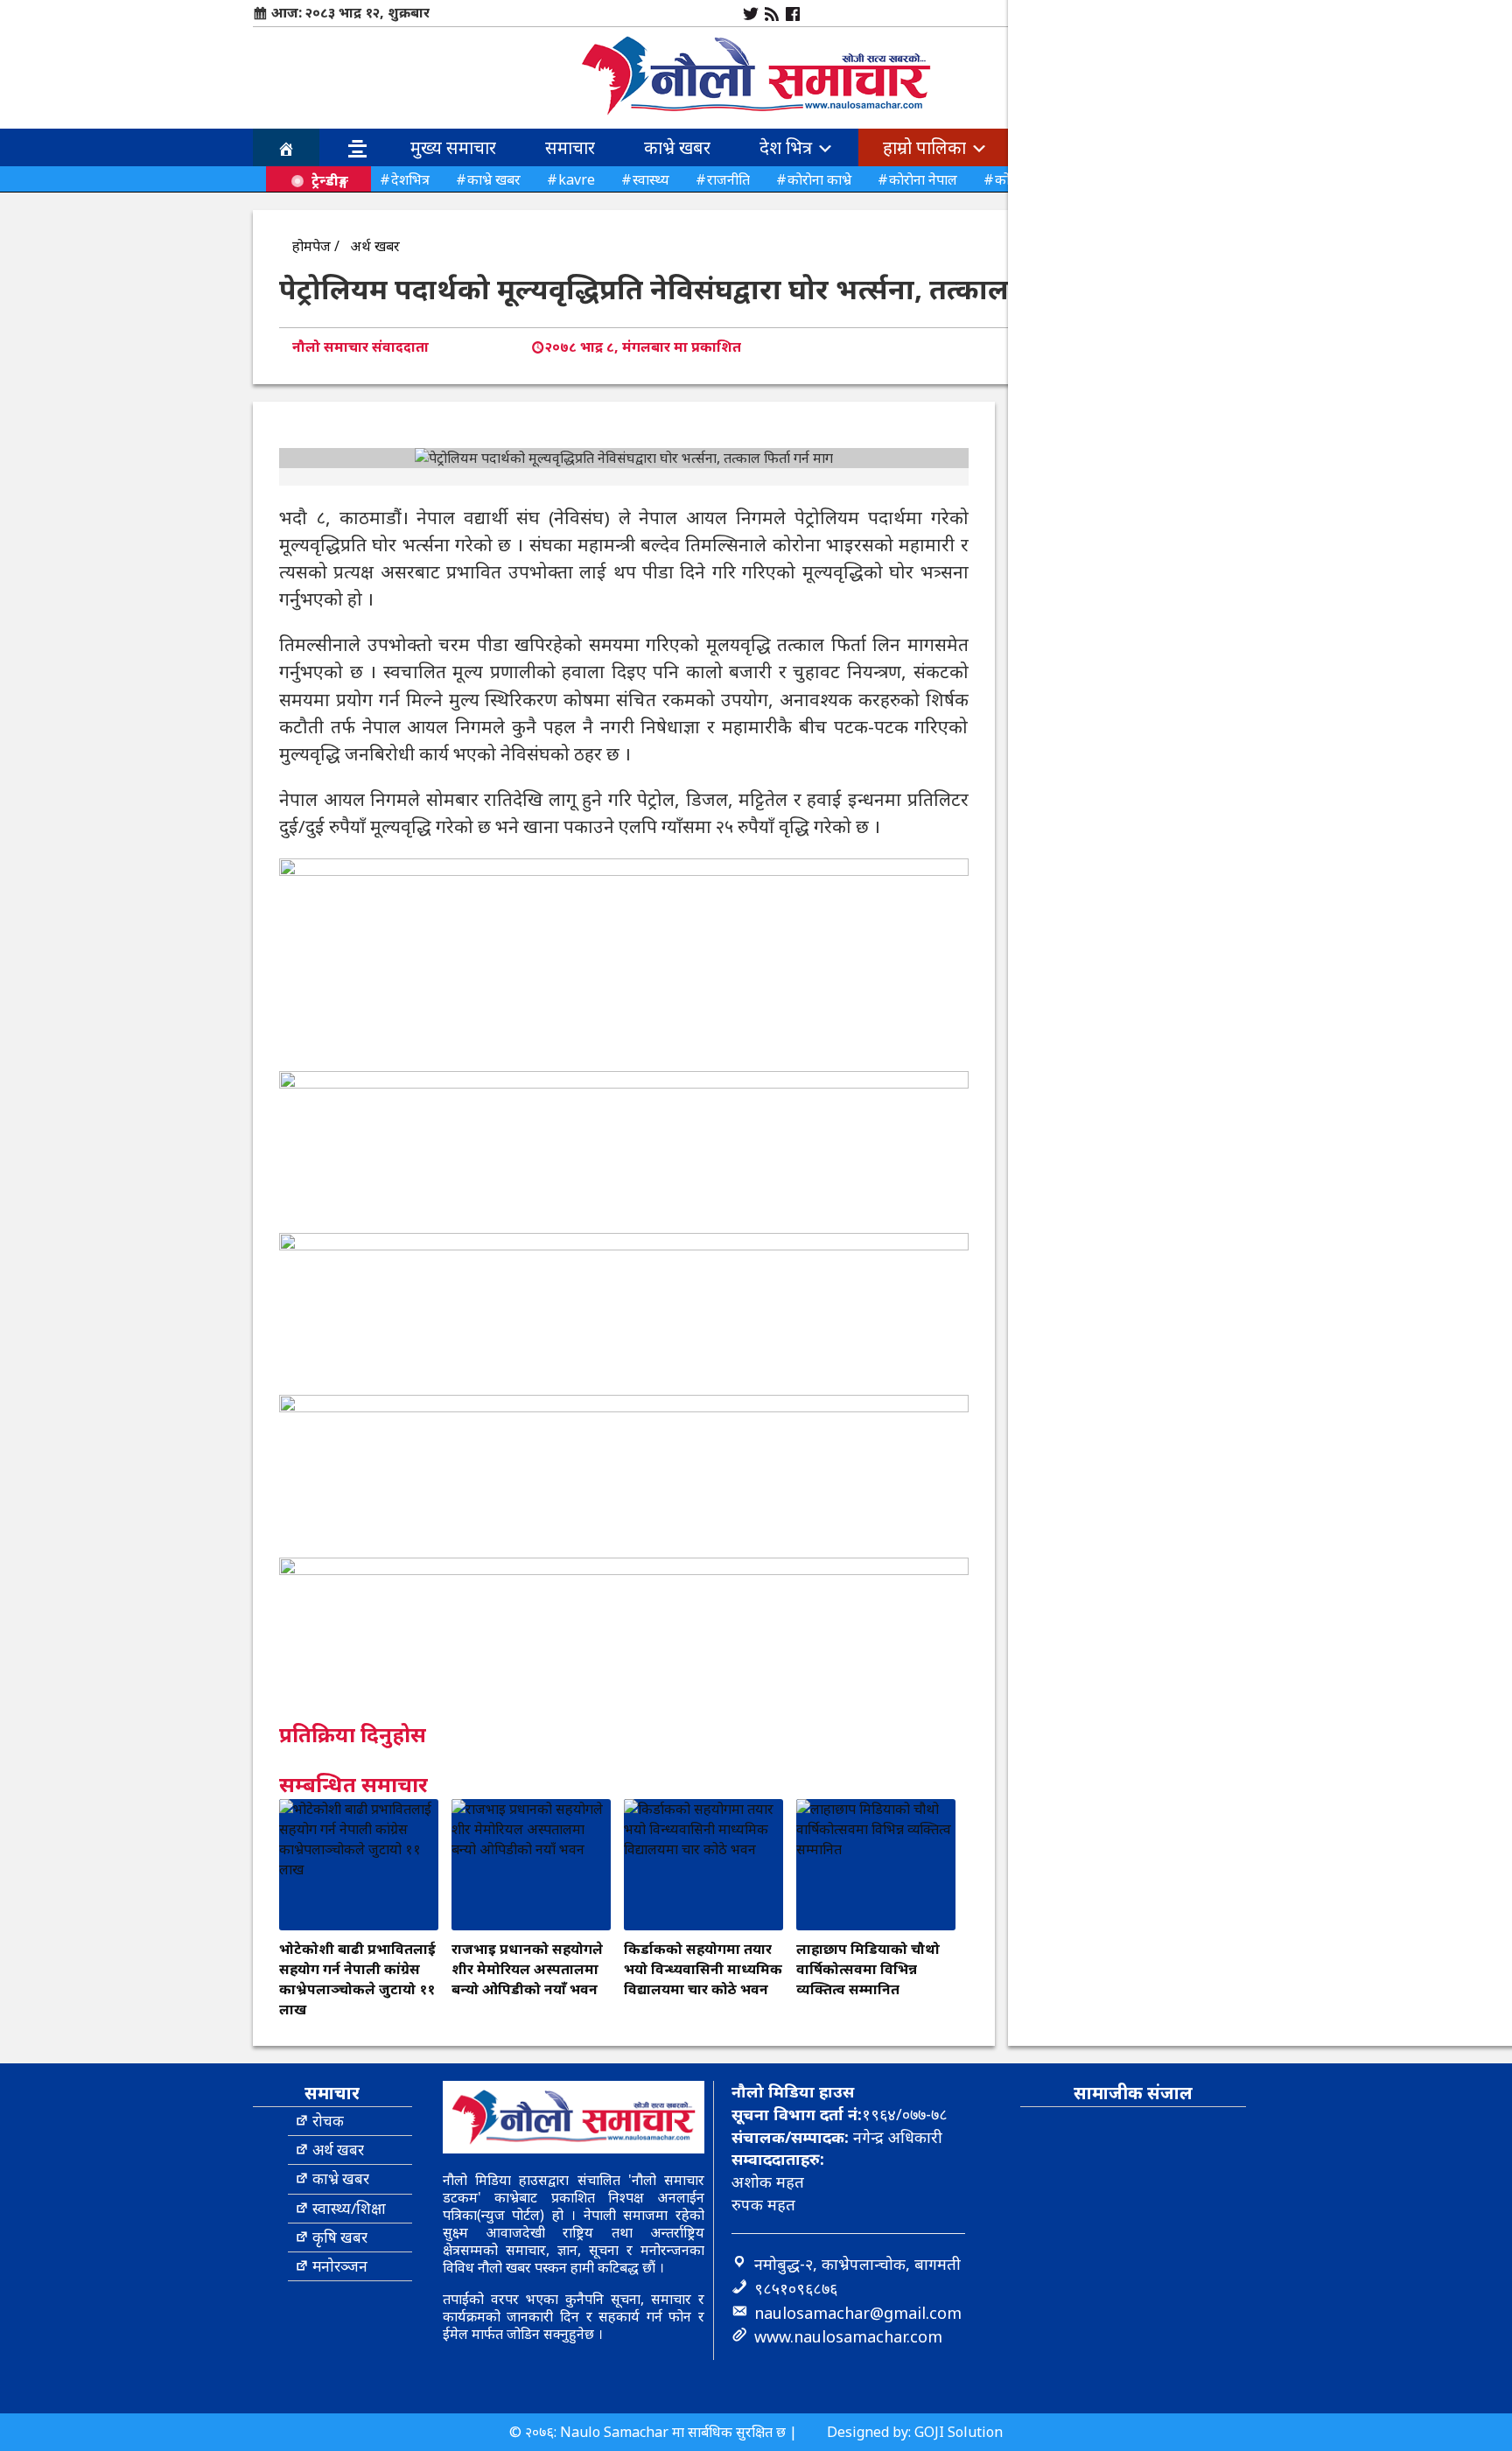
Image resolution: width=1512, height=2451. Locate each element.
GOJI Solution (959, 2432)
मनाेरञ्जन (340, 2266)
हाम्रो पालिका (927, 147)
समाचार (570, 147)
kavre (577, 179)
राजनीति (728, 179)
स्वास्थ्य (651, 179)
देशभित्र (410, 179)
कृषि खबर (340, 2237)
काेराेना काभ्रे (819, 179)
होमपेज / (316, 246)
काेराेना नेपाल (923, 179)
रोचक (328, 2121)
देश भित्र (788, 147)
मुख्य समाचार (453, 147)
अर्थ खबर (375, 246)
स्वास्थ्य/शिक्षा (349, 2208)
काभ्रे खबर (677, 147)
